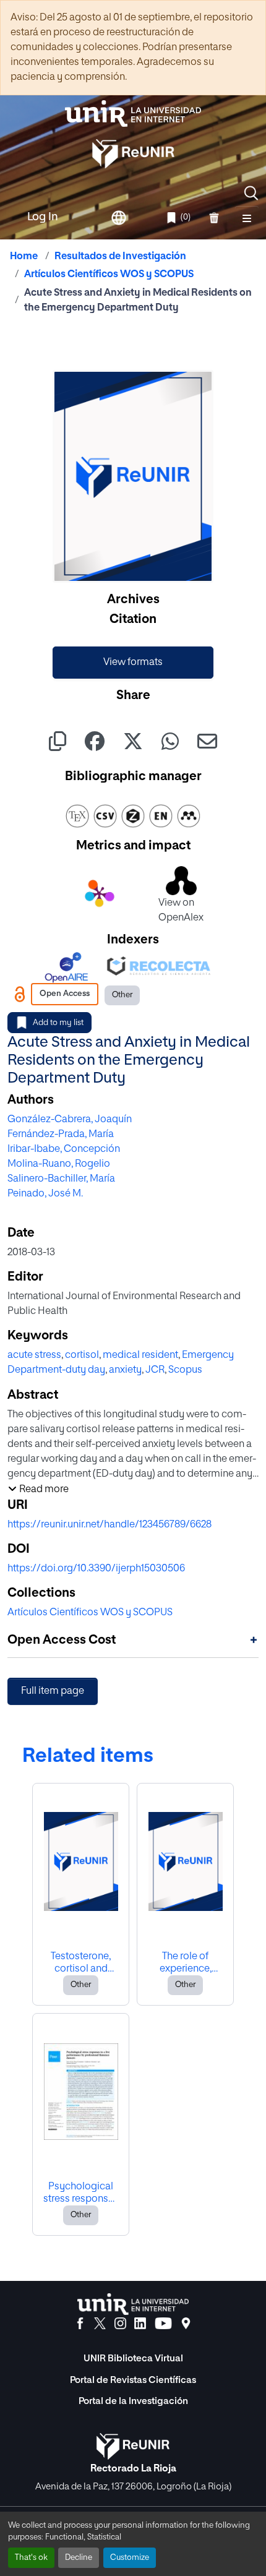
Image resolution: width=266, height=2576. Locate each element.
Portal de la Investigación (133, 2401)
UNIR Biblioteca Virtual (133, 2359)
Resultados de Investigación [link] (120, 257)
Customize (130, 2558)
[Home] (133, 114)
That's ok (31, 2558)
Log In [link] (43, 217)
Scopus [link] (185, 1370)
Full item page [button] (53, 1691)
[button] (251, 193)
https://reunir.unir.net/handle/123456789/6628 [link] (109, 1525)
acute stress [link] (34, 1355)
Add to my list (58, 1023)
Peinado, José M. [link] (45, 1194)
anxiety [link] (125, 1370)
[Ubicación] (186, 2324)
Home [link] (24, 257)
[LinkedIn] (140, 2324)
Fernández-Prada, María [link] (61, 1135)
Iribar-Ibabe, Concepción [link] (64, 1149)
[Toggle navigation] (247, 218)
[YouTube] (163, 2324)
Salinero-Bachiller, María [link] (61, 1179)
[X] (100, 2324)
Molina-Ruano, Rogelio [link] (59, 1164)
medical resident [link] (140, 1355)
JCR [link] (155, 1370)
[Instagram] (120, 2324)
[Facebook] (80, 2324)
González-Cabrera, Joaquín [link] (70, 1120)
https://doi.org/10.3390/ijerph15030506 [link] (96, 1569)
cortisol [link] (82, 1355)
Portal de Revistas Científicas (133, 2380)
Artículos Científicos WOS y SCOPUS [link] (109, 275)
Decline (79, 2558)
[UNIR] (133, 2304)
